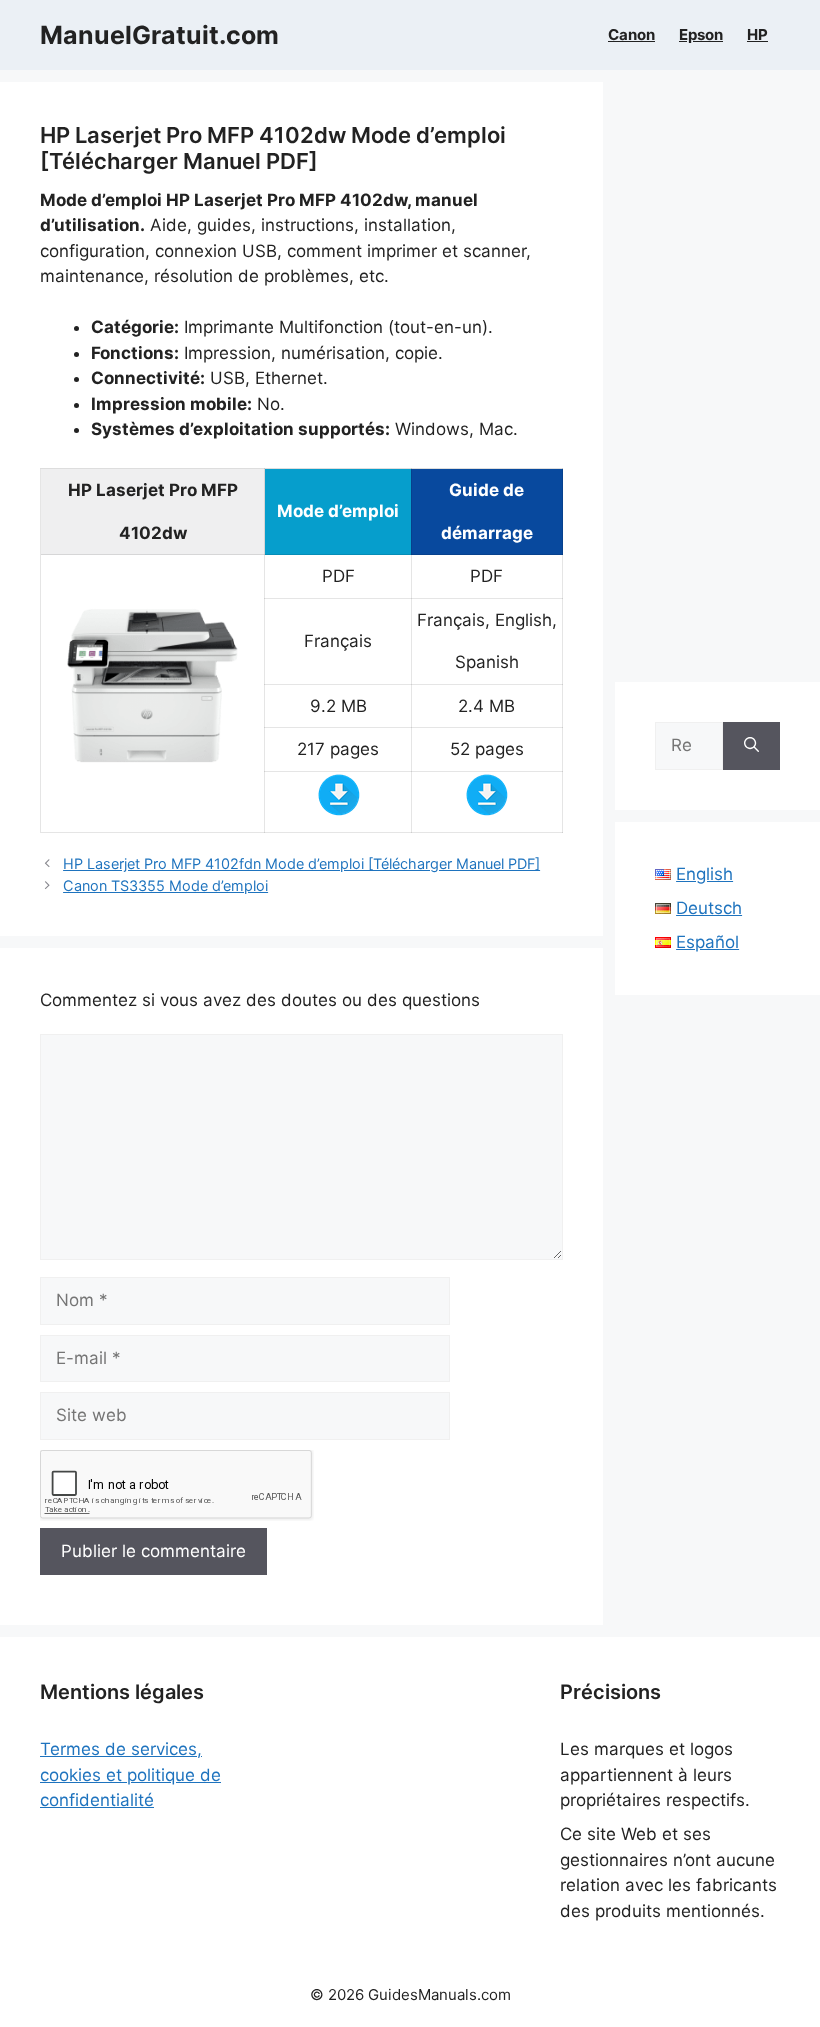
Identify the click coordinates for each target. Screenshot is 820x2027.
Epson (701, 35)
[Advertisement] (717, 382)
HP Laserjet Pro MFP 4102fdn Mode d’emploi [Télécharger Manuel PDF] (301, 863)
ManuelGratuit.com (159, 35)
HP (757, 35)
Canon (631, 35)
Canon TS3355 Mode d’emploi (165, 885)
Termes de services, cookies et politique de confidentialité (130, 1774)
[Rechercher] (751, 746)
